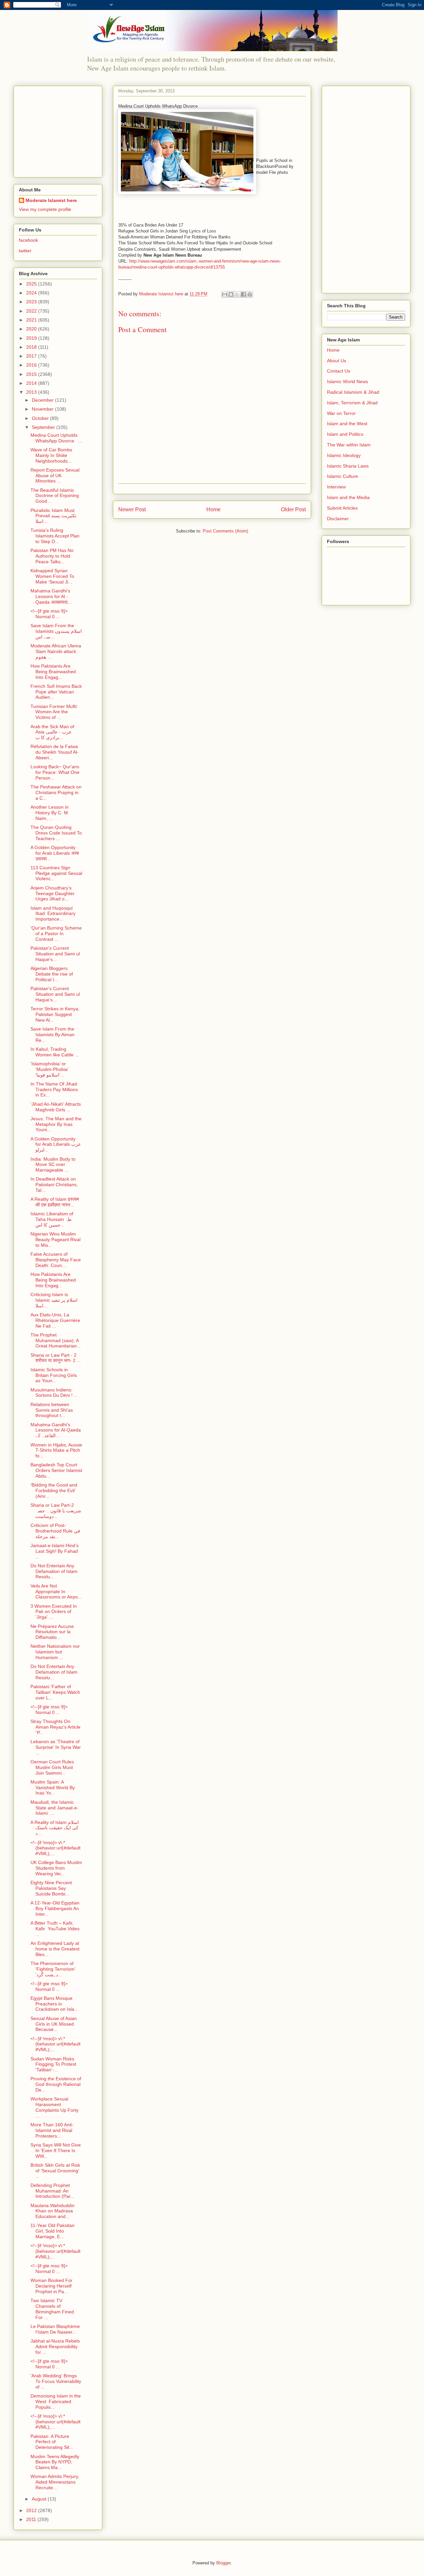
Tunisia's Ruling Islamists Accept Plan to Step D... (55, 536)
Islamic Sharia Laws (348, 466)
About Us (337, 361)
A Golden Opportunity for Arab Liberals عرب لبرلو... (56, 1144)
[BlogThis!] (231, 294)
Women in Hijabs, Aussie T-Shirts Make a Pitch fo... (56, 1450)
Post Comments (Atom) (225, 531)
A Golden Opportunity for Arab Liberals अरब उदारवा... (55, 853)
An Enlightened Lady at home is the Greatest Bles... (55, 1949)
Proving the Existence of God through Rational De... (56, 2084)
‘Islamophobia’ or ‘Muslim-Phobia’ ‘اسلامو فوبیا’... (49, 1069)
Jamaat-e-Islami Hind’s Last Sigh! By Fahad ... (54, 1551)
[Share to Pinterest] (250, 294)
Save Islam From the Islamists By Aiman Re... (53, 1035)
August (40, 2499)
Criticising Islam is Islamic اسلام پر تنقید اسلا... (54, 1300)
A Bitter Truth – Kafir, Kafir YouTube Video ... (55, 1929)
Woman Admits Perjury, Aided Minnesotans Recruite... (55, 2482)
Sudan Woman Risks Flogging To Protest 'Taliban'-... (53, 2064)
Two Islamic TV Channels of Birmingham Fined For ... (52, 2309)
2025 (32, 284)
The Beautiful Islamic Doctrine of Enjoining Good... (55, 496)
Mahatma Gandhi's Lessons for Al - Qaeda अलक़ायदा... (51, 596)
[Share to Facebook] (243, 294)
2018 (32, 347)
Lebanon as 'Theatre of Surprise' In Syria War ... (56, 1747)
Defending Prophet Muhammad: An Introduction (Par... (52, 2191)
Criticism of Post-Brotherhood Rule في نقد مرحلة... (55, 1531)
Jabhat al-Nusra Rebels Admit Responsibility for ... (55, 2347)
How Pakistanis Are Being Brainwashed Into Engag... (53, 672)
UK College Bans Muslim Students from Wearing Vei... (56, 1868)
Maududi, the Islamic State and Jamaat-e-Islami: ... (54, 1808)
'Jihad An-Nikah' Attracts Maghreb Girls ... (56, 1107)
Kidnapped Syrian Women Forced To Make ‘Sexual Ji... (52, 576)
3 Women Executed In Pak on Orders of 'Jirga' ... (54, 1612)
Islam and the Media (348, 497)
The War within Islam (349, 445)
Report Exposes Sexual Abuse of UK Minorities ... (55, 476)
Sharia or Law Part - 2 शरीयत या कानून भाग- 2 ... (56, 1358)
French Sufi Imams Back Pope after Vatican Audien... (56, 692)
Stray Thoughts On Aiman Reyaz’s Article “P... (55, 1727)
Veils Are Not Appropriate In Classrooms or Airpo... (56, 1591)
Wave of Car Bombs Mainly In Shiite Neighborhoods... (51, 455)
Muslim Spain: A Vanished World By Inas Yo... (53, 1788)
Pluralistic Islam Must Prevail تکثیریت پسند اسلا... (53, 516)
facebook (28, 240)
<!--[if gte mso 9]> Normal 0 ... (49, 614)
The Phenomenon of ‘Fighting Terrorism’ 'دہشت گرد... (53, 1969)
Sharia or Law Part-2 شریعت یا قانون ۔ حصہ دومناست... (56, 1511)
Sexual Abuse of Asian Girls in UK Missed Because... (54, 2024)
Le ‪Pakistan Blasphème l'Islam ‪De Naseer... (55, 2329)
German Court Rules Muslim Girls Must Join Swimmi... (52, 1767)
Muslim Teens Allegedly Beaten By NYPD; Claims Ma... (55, 2462)
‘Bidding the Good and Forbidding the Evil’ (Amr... (54, 1490)
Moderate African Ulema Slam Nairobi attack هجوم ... (56, 651)
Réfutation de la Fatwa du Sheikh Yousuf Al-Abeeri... (54, 752)
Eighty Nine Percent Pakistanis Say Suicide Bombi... (51, 1888)
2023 (32, 302)
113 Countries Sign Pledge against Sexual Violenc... (56, 873)
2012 (32, 2510)
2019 (32, 338)
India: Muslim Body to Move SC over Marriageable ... (53, 1165)
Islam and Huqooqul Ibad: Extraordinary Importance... (53, 914)
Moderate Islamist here (51, 200)
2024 (32, 293)
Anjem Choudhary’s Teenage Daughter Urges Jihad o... (53, 893)
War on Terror (341, 413)
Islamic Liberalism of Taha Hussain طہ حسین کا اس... (52, 1219)
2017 (32, 356)
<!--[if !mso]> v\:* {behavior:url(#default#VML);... (55, 1848)
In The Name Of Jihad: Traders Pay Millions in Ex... (54, 1089)
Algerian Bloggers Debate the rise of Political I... (52, 974)
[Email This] (225, 294)
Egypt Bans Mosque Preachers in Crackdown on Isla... (54, 2004)
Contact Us (339, 371)
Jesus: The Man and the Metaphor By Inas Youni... (56, 1124)
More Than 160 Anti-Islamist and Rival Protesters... (52, 2130)
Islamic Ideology (344, 455)
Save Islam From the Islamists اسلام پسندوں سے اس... (56, 631)
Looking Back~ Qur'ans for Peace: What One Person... (55, 772)
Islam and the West (347, 424)
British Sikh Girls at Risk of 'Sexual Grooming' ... (55, 2171)
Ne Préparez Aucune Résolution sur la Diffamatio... (52, 1632)
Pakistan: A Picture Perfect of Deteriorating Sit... (52, 2442)
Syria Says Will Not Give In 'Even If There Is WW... (56, 2150)
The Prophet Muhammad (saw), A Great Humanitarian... (56, 1340)
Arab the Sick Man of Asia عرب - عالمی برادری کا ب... (52, 732)
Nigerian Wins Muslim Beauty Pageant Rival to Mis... (55, 1239)
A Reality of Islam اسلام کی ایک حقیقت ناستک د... (55, 1828)
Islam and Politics (345, 434)
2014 (32, 383)
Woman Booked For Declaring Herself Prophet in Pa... (52, 2286)
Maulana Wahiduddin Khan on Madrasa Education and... (53, 2211)
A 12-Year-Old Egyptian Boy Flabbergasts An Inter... (55, 1908)
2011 (32, 2519)
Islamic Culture (343, 476)
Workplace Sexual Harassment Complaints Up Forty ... (54, 2107)
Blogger (223, 2563)
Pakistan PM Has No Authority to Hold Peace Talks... (52, 556)
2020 (32, 329)
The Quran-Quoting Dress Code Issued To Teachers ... (56, 833)
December (43, 400)
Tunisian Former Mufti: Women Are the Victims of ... (54, 712)
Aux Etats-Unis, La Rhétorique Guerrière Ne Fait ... (55, 1320)
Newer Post (132, 509)
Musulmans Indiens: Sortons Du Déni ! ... (54, 1393)
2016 (32, 365)
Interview (336, 487)
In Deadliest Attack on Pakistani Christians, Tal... (54, 1185)
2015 (32, 374)
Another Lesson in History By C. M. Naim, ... (50, 813)
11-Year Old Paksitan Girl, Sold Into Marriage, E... (53, 2231)
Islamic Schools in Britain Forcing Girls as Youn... (54, 1375)
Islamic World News (347, 381)
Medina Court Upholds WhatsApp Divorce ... (56, 438)
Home (213, 509)
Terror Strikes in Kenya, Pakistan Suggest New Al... (55, 1014)
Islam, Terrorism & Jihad (352, 403)
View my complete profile (45, 209)
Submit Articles (342, 508)
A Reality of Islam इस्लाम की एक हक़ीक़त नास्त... (55, 1202)
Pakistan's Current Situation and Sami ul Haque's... (55, 954)
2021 (32, 320)
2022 (32, 311)
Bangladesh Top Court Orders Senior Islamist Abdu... (56, 1470)
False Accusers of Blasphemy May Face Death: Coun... (56, 1260)
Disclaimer (338, 519)
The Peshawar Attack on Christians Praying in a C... (56, 792)
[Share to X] (237, 294)
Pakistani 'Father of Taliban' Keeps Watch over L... (55, 1692)
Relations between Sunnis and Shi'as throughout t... (52, 1410)
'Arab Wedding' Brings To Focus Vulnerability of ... (56, 2381)
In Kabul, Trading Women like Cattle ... (55, 1052)
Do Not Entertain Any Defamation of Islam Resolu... (54, 1571)
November (43, 409)
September (44, 427)
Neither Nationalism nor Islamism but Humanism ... (55, 1652)
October (41, 418)
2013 (32, 392)
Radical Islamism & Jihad (353, 392)
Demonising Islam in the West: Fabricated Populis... (56, 2401)
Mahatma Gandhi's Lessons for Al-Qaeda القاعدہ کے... (56, 1430)
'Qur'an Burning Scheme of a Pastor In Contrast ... (56, 934)
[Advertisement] (60, 130)
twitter (25, 251)
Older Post (293, 509)
